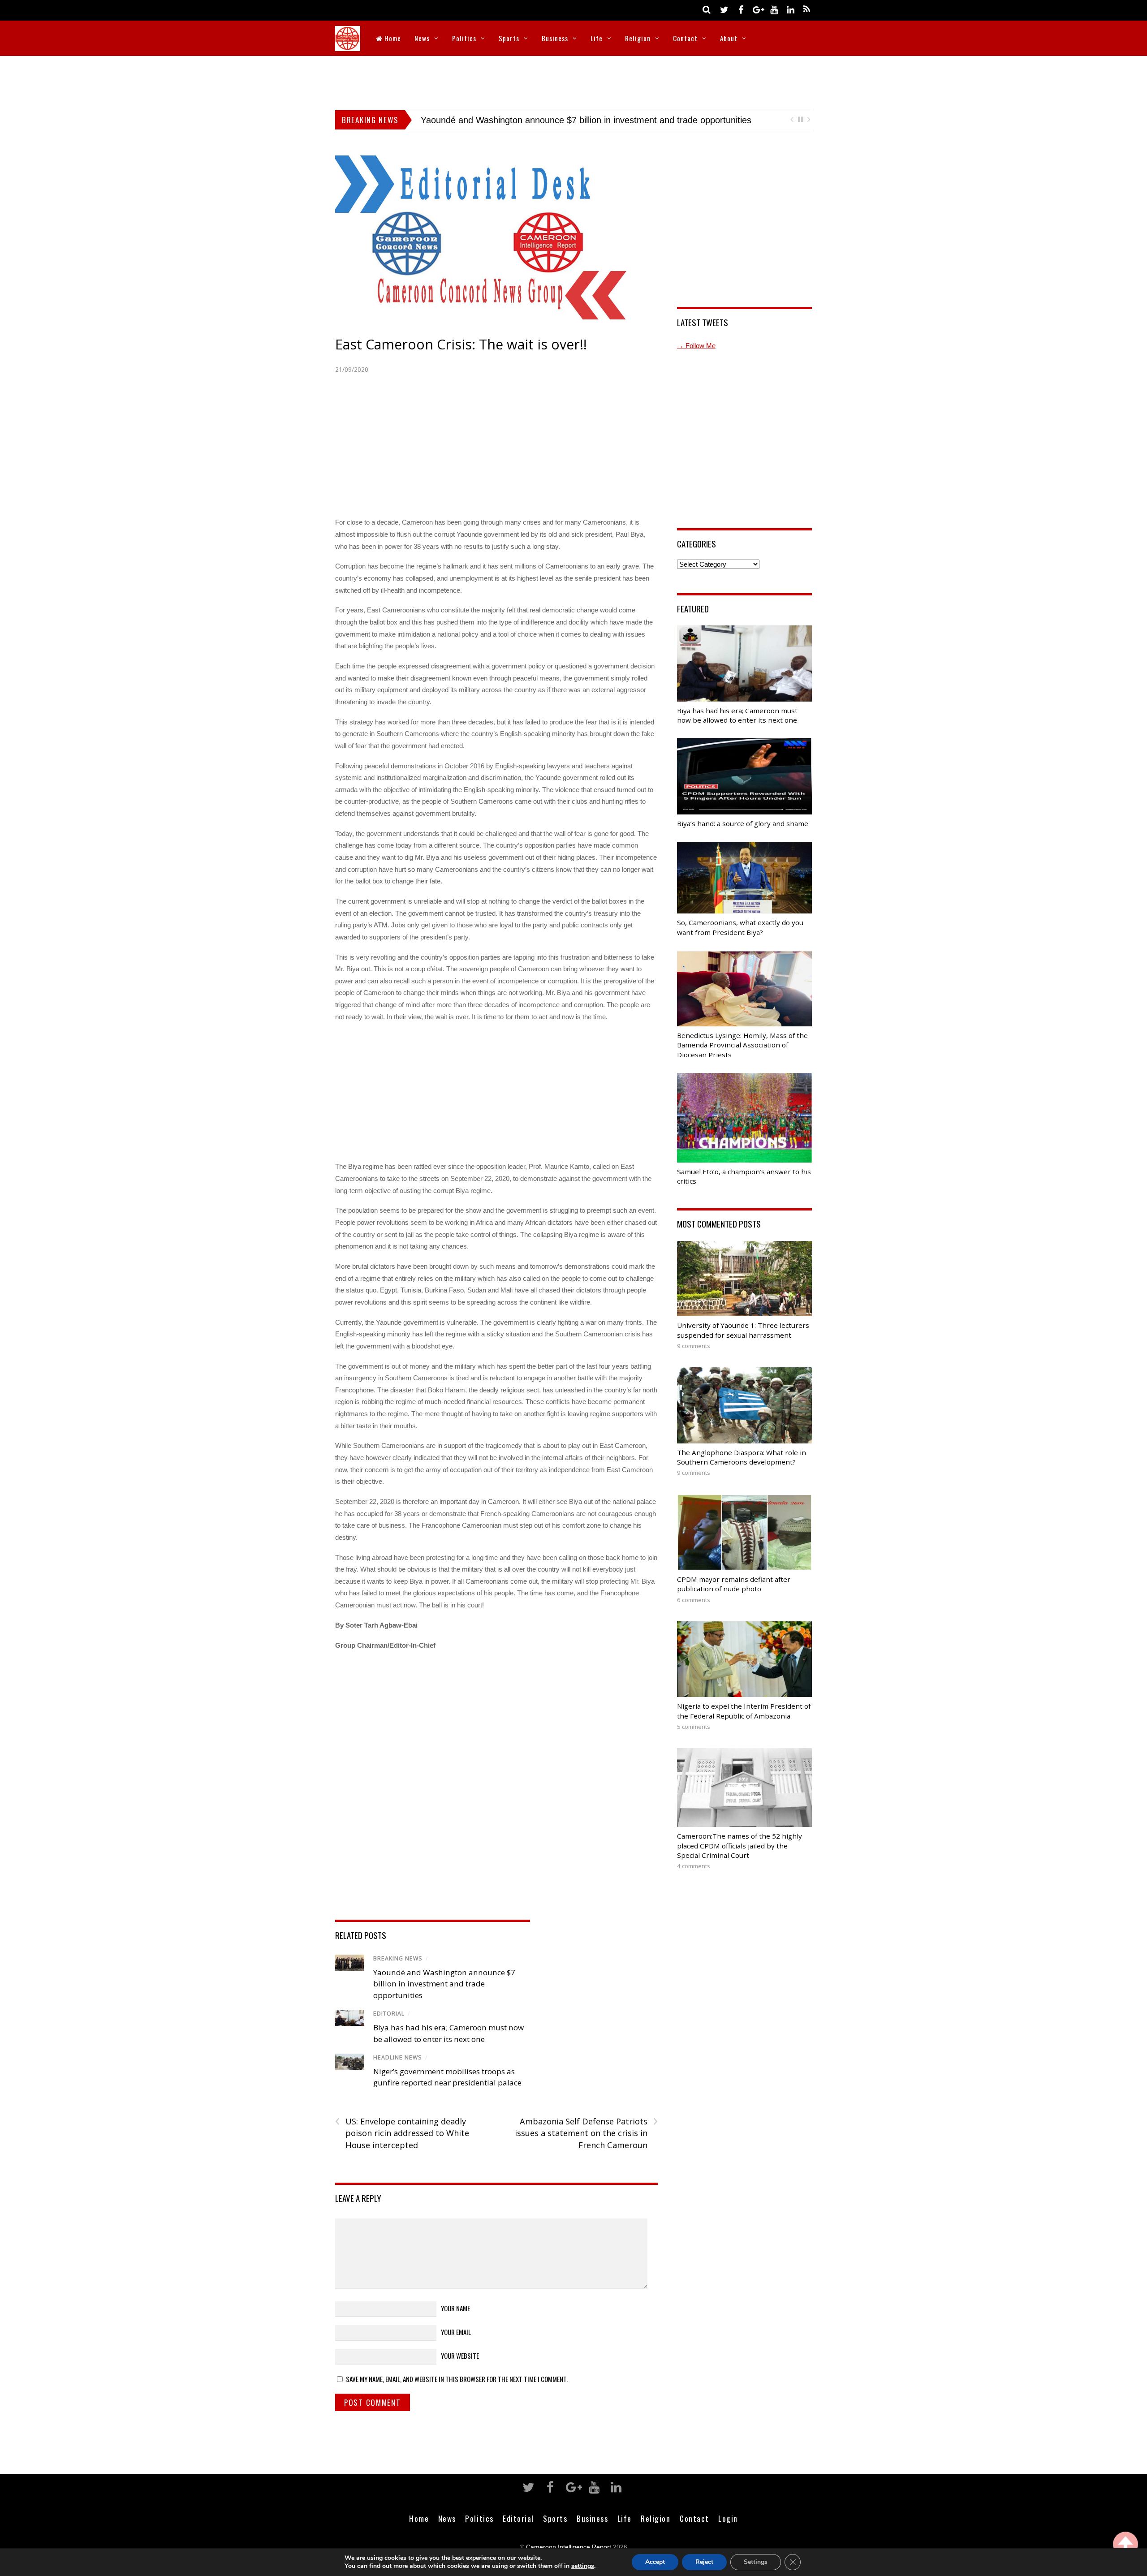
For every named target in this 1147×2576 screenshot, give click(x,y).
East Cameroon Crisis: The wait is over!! (461, 344)
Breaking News (398, 1958)
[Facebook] (741, 9)
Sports (509, 38)
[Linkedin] (790, 9)
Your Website (460, 2356)
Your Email (456, 2332)
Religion (638, 38)
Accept (655, 2562)
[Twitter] (724, 9)
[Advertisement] (573, 81)
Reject (704, 2562)
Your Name (455, 2308)
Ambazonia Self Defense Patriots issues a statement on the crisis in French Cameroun (586, 2133)
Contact (685, 38)
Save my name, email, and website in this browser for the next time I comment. (457, 2379)
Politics (464, 38)
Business (555, 38)
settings (583, 2566)
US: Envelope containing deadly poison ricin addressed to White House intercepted (402, 2133)
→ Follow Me (696, 346)
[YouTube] (774, 9)
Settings (756, 2562)
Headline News (398, 2057)
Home (392, 38)
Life (597, 38)
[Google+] (757, 9)
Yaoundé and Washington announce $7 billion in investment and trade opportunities (444, 1984)
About (729, 38)
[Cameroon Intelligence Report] (348, 45)
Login (728, 2518)
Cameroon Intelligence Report (569, 2547)
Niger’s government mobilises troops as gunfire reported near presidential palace (581, 120)
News (422, 38)
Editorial (389, 2014)
